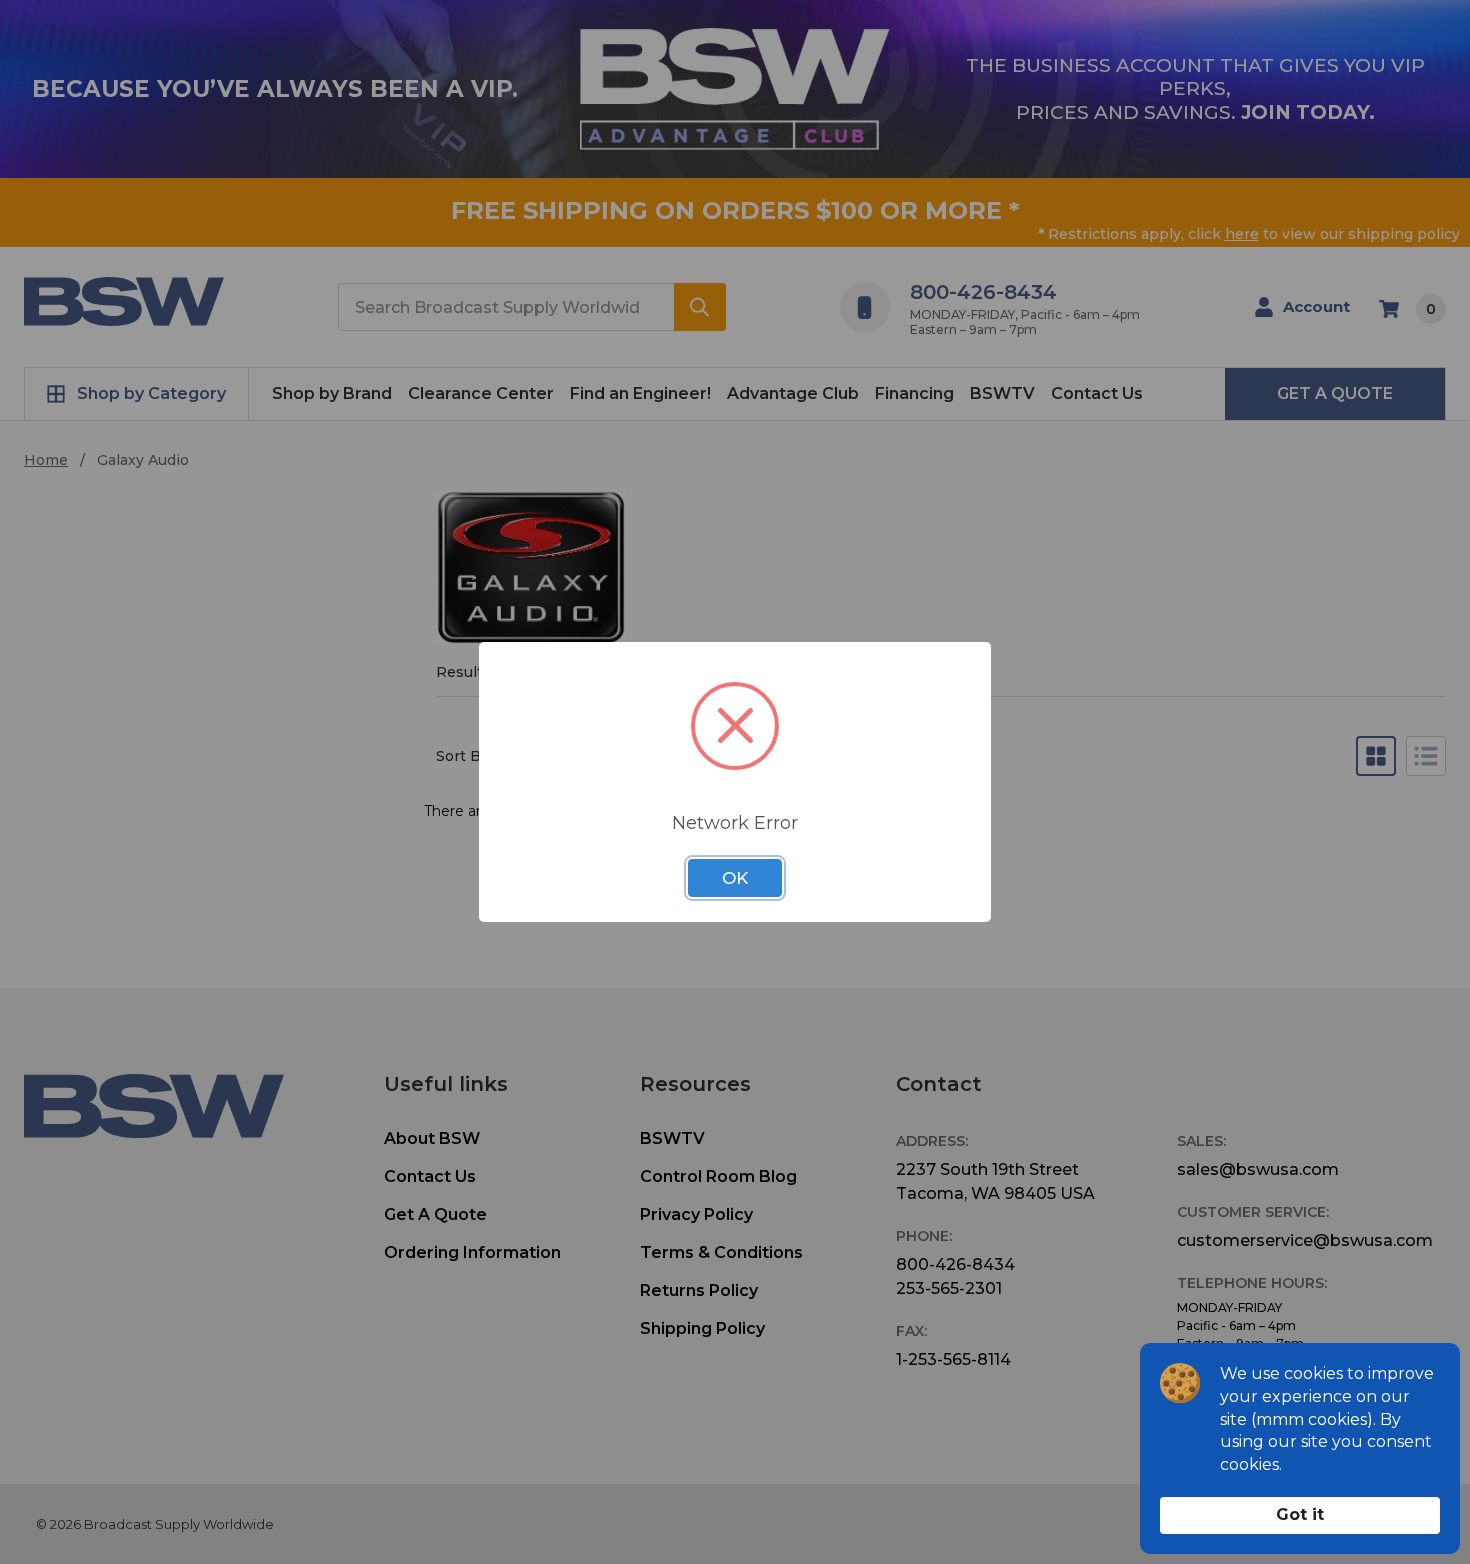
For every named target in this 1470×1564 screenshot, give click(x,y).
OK (735, 878)
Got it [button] (1300, 1514)
